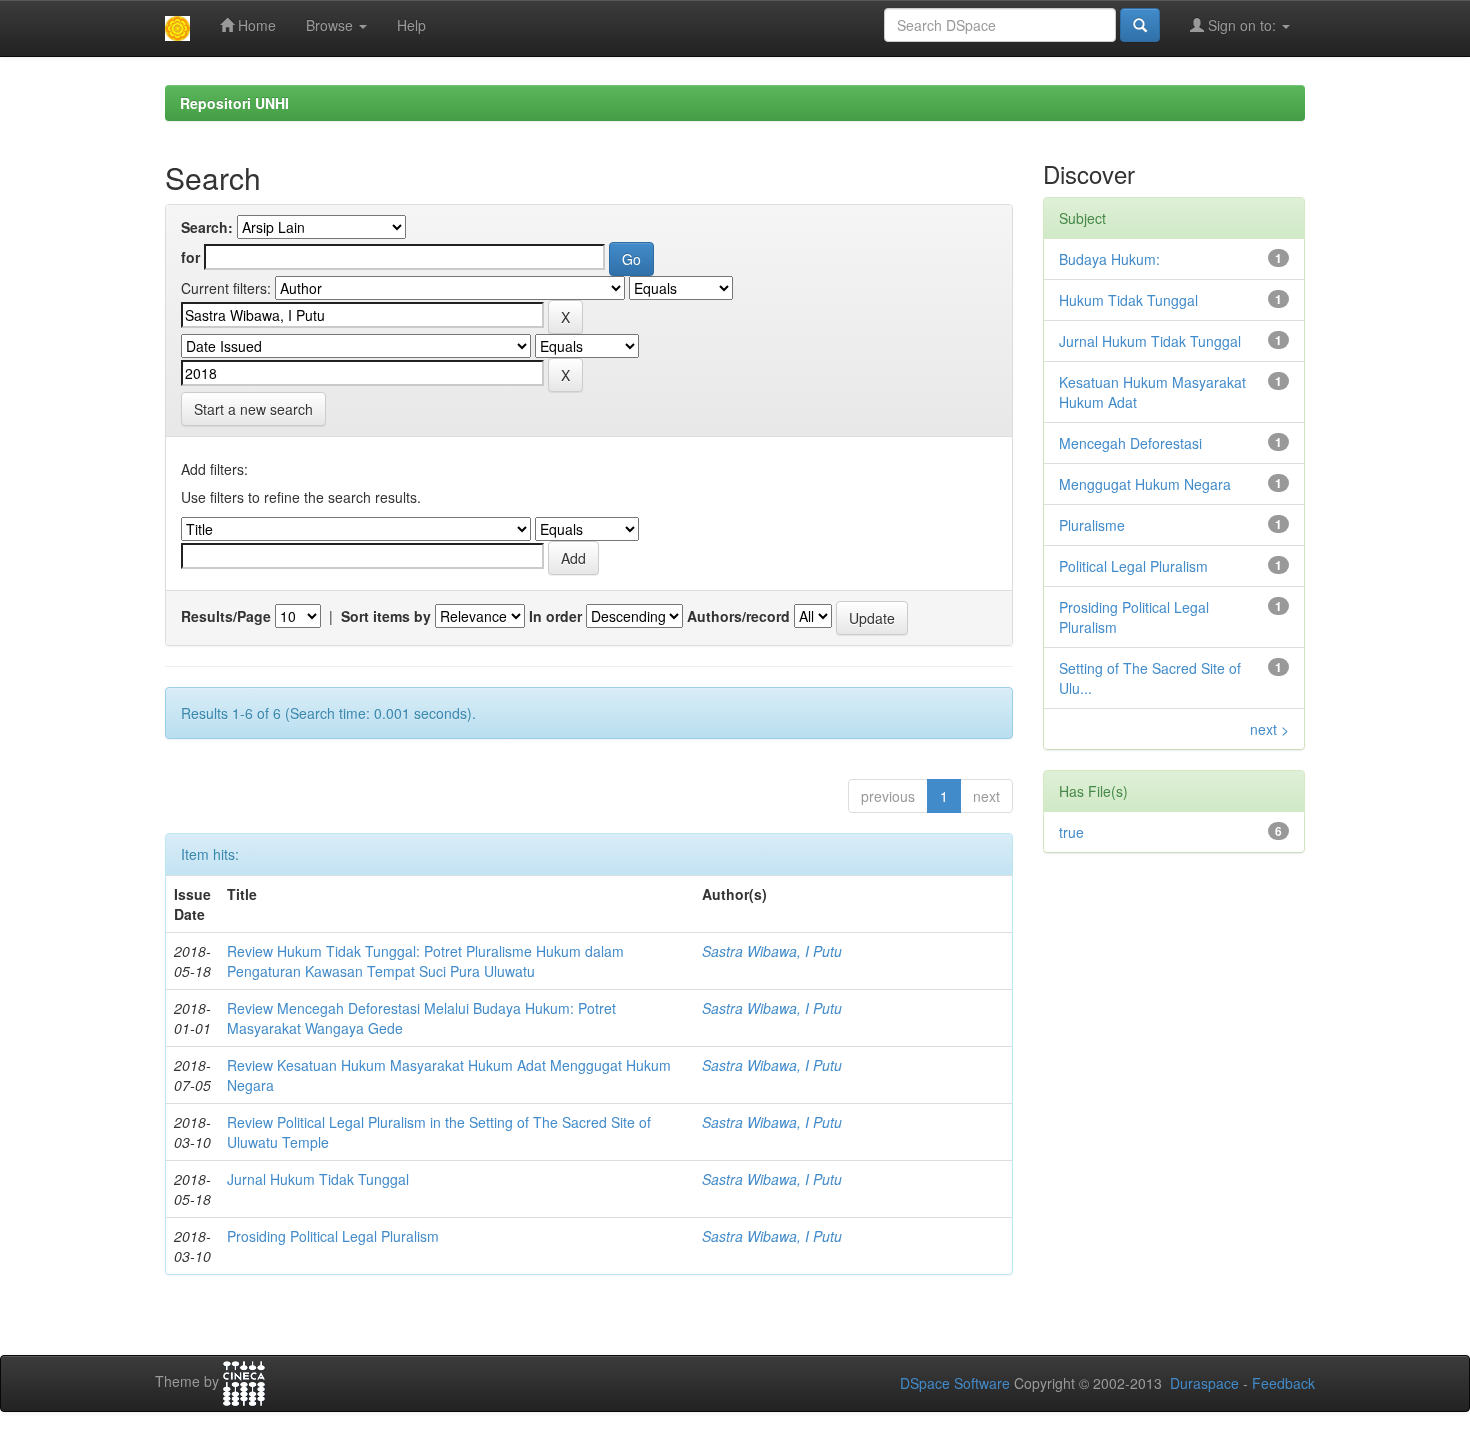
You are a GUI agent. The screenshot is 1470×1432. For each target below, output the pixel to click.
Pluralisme (1092, 525)
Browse (331, 25)
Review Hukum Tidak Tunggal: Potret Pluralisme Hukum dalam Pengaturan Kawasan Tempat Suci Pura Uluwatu (425, 961)
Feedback (1283, 1383)
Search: (207, 227)
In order (555, 616)
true (1071, 832)
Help (411, 25)
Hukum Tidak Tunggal (1128, 300)
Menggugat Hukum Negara (1145, 484)
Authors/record (738, 616)
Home (255, 25)
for (190, 257)
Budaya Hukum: (1109, 259)
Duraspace (1204, 1383)
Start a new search (253, 409)
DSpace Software (955, 1383)
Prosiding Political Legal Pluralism (333, 1236)
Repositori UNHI (234, 103)
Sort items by (386, 616)
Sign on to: (1242, 25)
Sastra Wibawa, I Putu (772, 951)
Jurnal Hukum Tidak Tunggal (318, 1179)
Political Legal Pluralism (1133, 566)
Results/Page (226, 616)
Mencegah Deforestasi (1130, 443)
